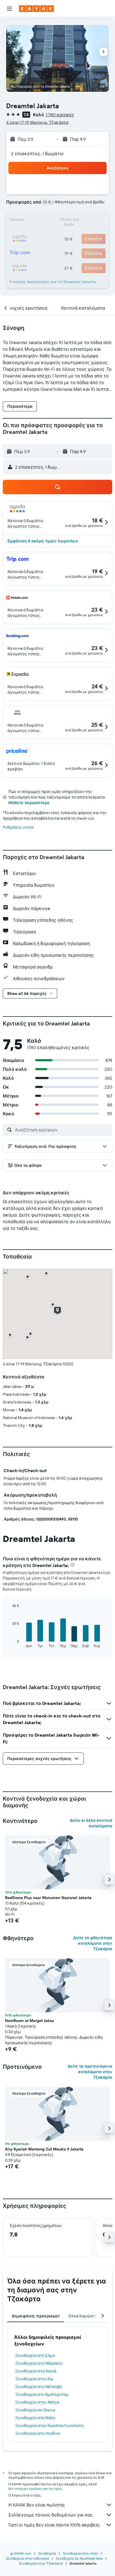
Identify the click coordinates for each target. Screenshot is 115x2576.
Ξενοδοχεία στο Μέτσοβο (39, 2387)
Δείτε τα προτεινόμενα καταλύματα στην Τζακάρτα (90, 2072)
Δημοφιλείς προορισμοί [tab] (36, 2316)
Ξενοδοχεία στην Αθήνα (37, 2402)
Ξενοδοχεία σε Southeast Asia (79, 2558)
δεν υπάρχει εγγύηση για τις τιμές (35, 2489)
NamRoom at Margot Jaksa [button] (29, 2021)
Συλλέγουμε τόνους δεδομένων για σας (51, 2515)
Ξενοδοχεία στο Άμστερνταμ (42, 2394)
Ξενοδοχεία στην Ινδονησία (27, 2558)
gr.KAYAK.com (21, 2553)
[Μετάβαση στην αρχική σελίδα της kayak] (36, 9)
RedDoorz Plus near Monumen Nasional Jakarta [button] (48, 1898)
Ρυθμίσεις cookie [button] (18, 827)
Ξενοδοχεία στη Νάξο (35, 2418)
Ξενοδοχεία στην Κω (34, 2379)
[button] (9, 9)
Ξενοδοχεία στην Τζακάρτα (41, 2563)
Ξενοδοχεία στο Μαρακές (39, 2363)
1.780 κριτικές (60, 115)
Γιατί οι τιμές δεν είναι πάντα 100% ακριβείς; (54, 2525)
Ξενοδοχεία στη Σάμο (35, 2355)
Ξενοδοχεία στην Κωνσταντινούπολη (49, 2426)
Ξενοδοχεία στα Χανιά (36, 2371)
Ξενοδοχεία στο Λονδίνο (38, 2433)
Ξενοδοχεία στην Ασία (80, 2553)
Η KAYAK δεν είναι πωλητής (37, 2505)
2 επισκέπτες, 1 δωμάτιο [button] (37, 154)
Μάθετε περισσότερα (29, 803)
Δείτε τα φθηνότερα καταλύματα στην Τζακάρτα (93, 1943)
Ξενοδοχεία (47, 2553)
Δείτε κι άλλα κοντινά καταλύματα (91, 1823)
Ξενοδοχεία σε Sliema (35, 2410)
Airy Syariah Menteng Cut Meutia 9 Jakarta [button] (44, 2149)
